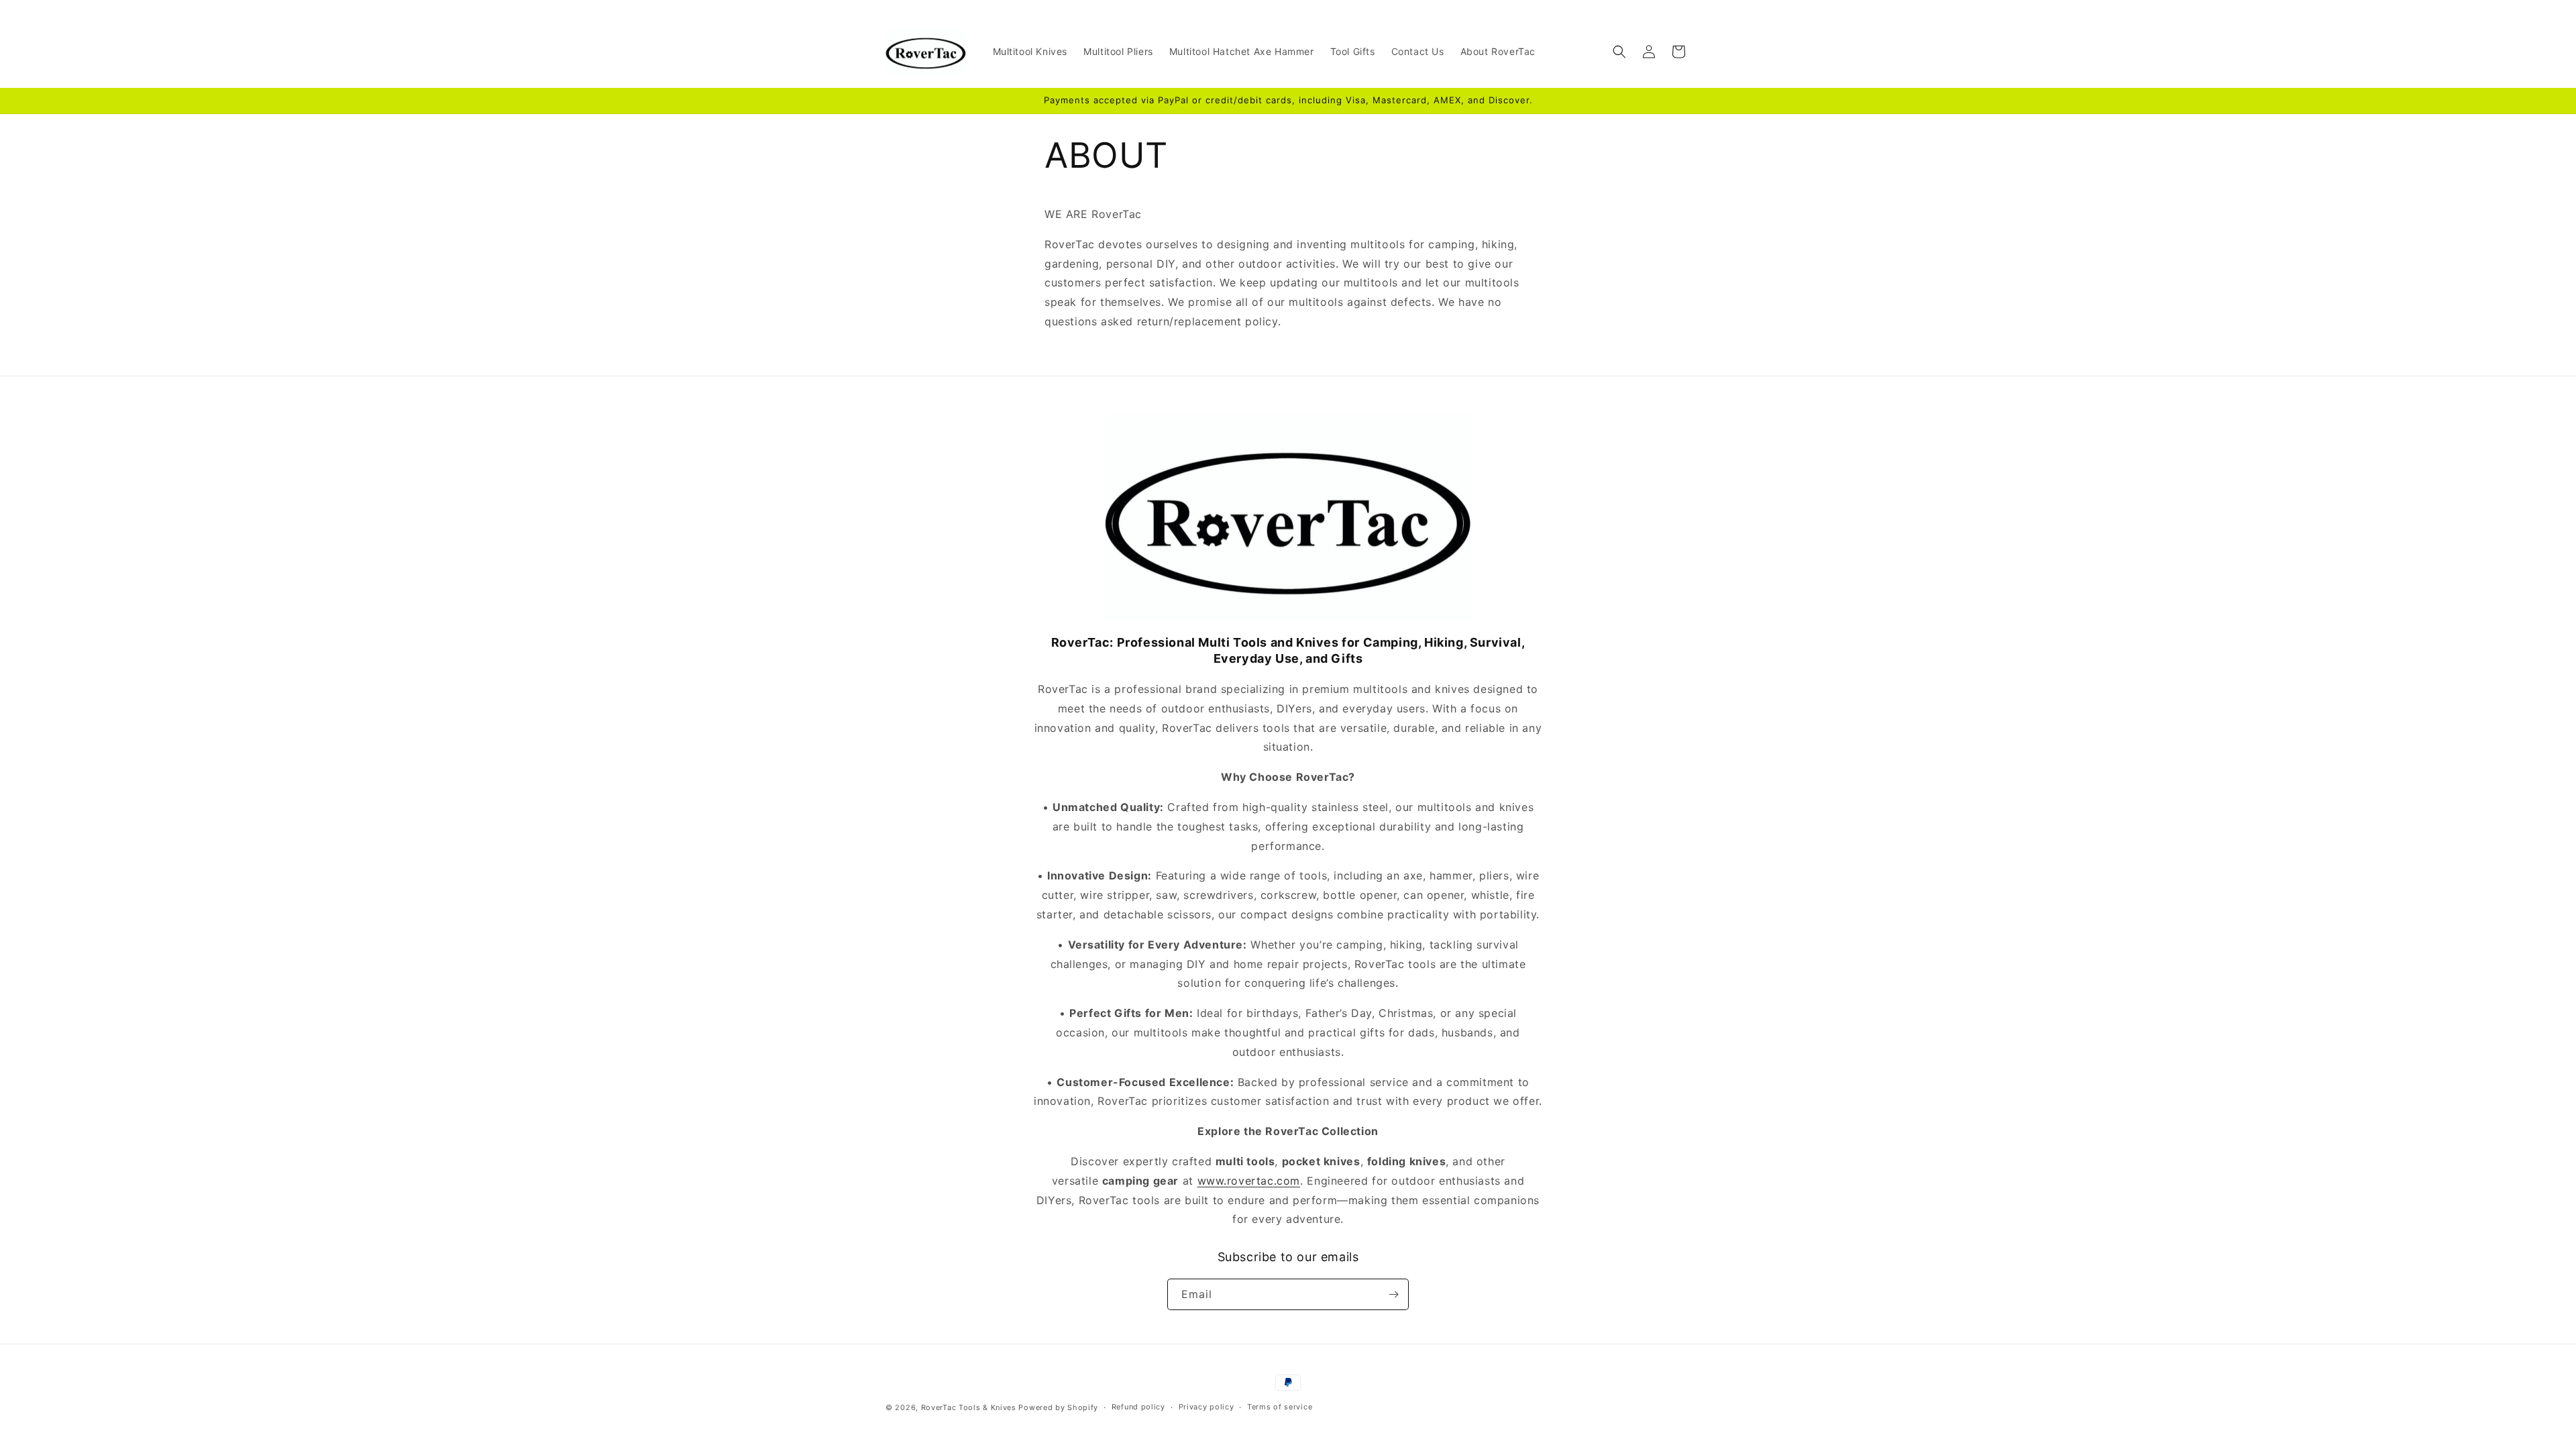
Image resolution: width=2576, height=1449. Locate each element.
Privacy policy (1206, 1407)
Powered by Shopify (1058, 1407)
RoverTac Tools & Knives (969, 1407)
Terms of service (1280, 1407)
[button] (1619, 52)
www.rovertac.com (1249, 1181)
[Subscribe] (1393, 1294)
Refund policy (1138, 1407)
